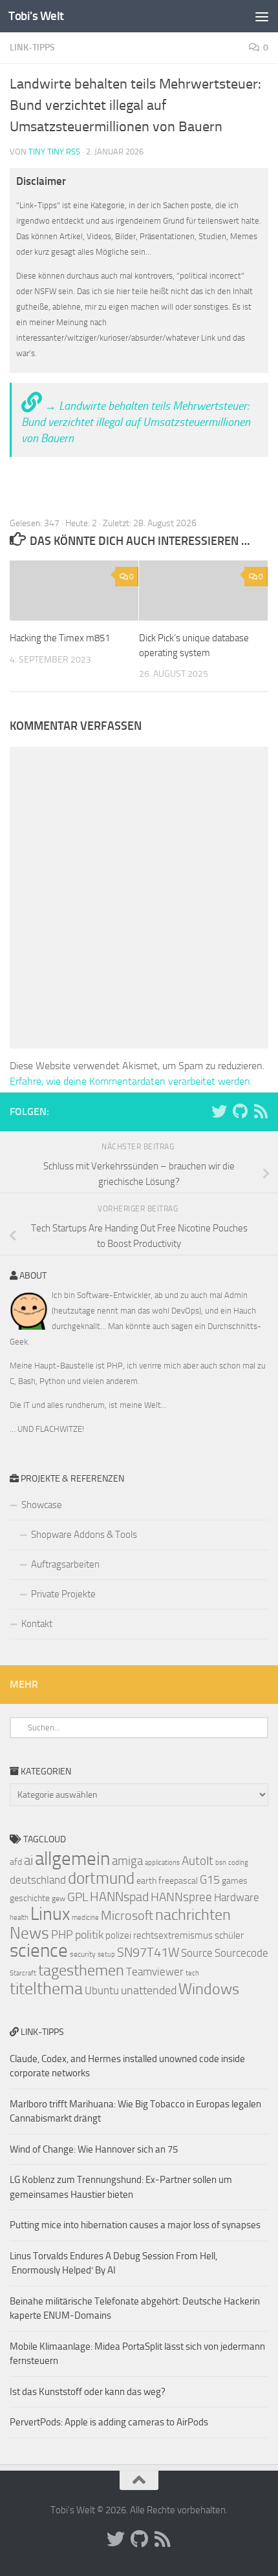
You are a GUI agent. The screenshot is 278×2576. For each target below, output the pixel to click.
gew (59, 1899)
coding (238, 1863)
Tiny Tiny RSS (54, 152)
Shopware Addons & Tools (84, 1535)
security (83, 1954)
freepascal (178, 1881)
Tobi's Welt (36, 16)
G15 (210, 1880)
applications (162, 1863)
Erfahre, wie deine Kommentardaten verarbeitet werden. (131, 1081)
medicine (85, 1918)
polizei (118, 1935)
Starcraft (23, 1973)
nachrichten (193, 1914)
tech (192, 1973)
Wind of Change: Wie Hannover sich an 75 (94, 2149)
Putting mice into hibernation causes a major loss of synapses (135, 2225)
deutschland (38, 1880)
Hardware (237, 1897)
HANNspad (119, 1897)
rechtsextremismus (173, 1935)
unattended (149, 1990)
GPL (78, 1897)
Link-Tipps (32, 48)
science (39, 1951)
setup (106, 1954)
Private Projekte (63, 1594)
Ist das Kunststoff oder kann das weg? (88, 2392)
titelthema (46, 1989)
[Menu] (262, 16)
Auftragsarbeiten (65, 1564)
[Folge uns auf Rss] (261, 1111)
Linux (50, 1914)
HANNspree (181, 1897)
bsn (221, 1863)
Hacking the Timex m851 (60, 638)
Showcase (42, 1505)
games (235, 1881)
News (29, 1933)
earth (146, 1881)
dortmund (101, 1878)
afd (16, 1862)
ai (28, 1860)
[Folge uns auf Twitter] (219, 1111)
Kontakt (37, 1624)
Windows (209, 1989)
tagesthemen (81, 1970)
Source (197, 1953)
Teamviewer (155, 1972)
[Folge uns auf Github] (240, 1111)
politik (89, 1935)
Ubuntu (102, 1990)
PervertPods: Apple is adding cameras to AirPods (109, 2422)
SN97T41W (148, 1952)
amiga (127, 1861)
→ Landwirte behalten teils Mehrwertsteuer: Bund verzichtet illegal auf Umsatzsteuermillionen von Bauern (136, 422)
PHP (62, 1935)
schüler (229, 1935)
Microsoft (127, 1915)
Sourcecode (241, 1953)
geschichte (30, 1898)
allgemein (72, 1859)
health (19, 1918)
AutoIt (198, 1861)
